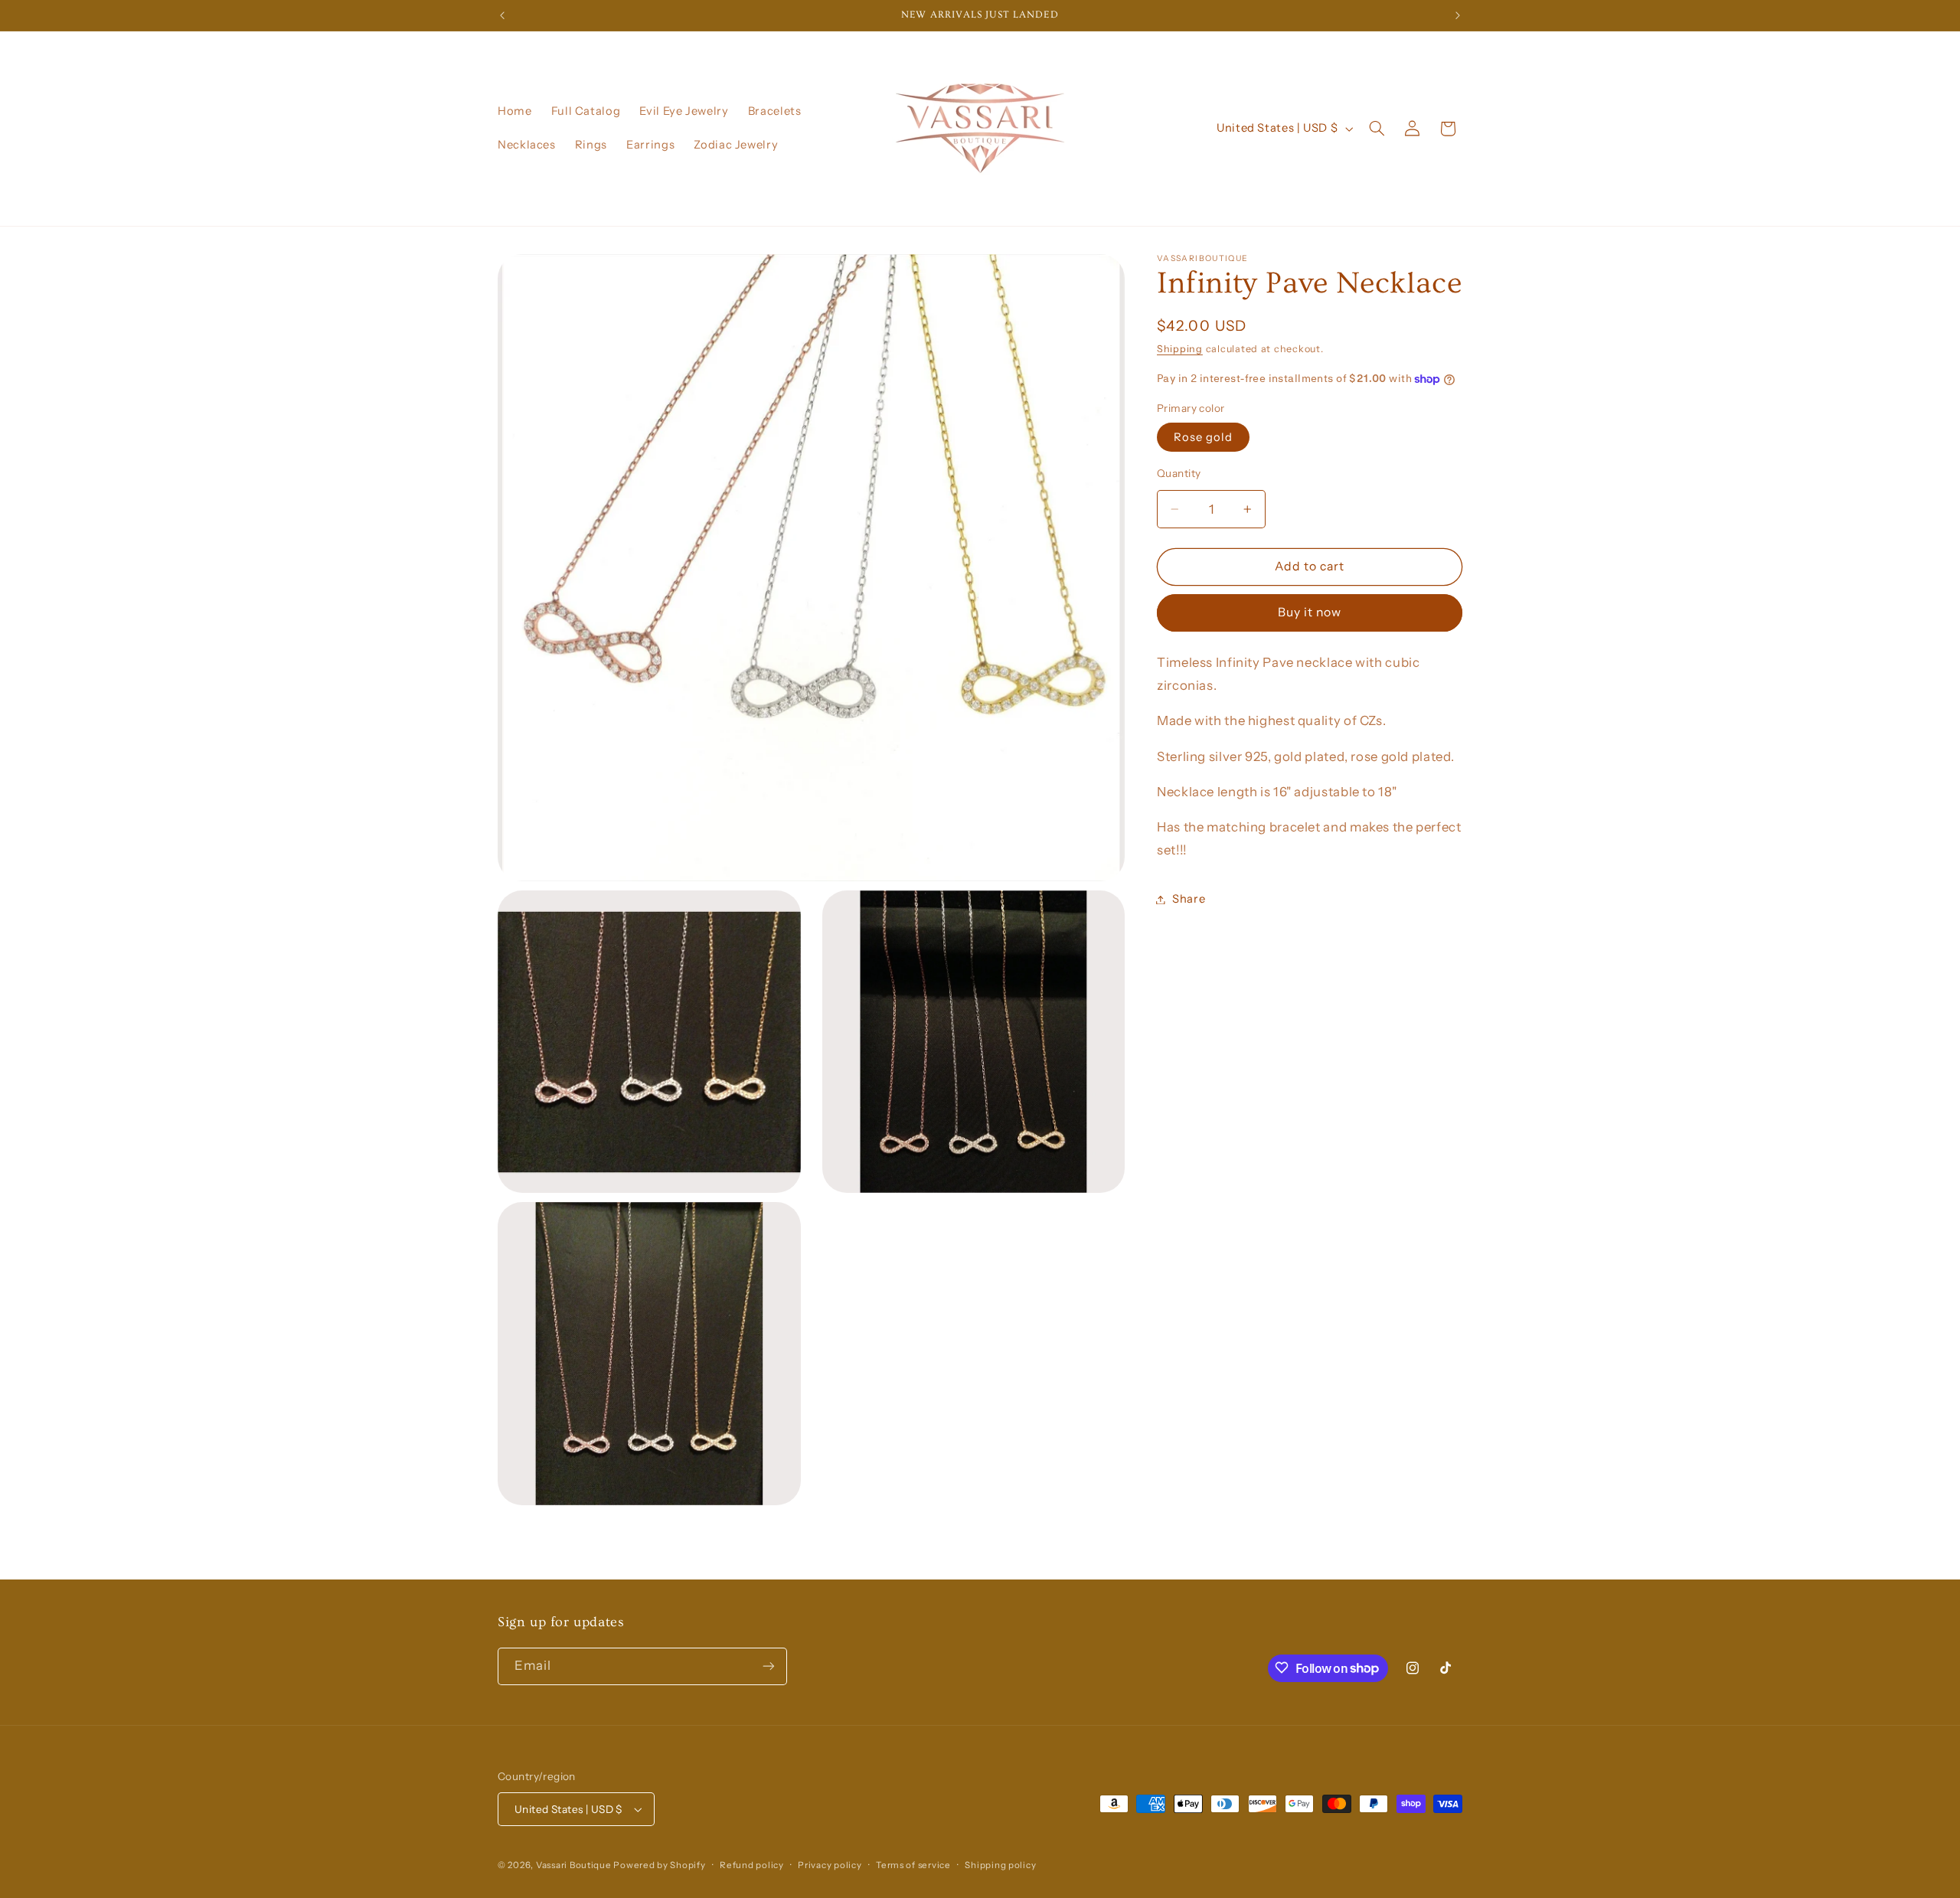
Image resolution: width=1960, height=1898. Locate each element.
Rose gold (1203, 437)
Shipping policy (1000, 1865)
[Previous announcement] (502, 15)
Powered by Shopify (659, 1865)
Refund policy (752, 1865)
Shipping (1180, 349)
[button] (1377, 129)
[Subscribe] (769, 1666)
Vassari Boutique (575, 1865)
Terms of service (913, 1865)
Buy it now (1310, 613)
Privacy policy (830, 1865)
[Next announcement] (1458, 15)
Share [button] (1189, 899)
